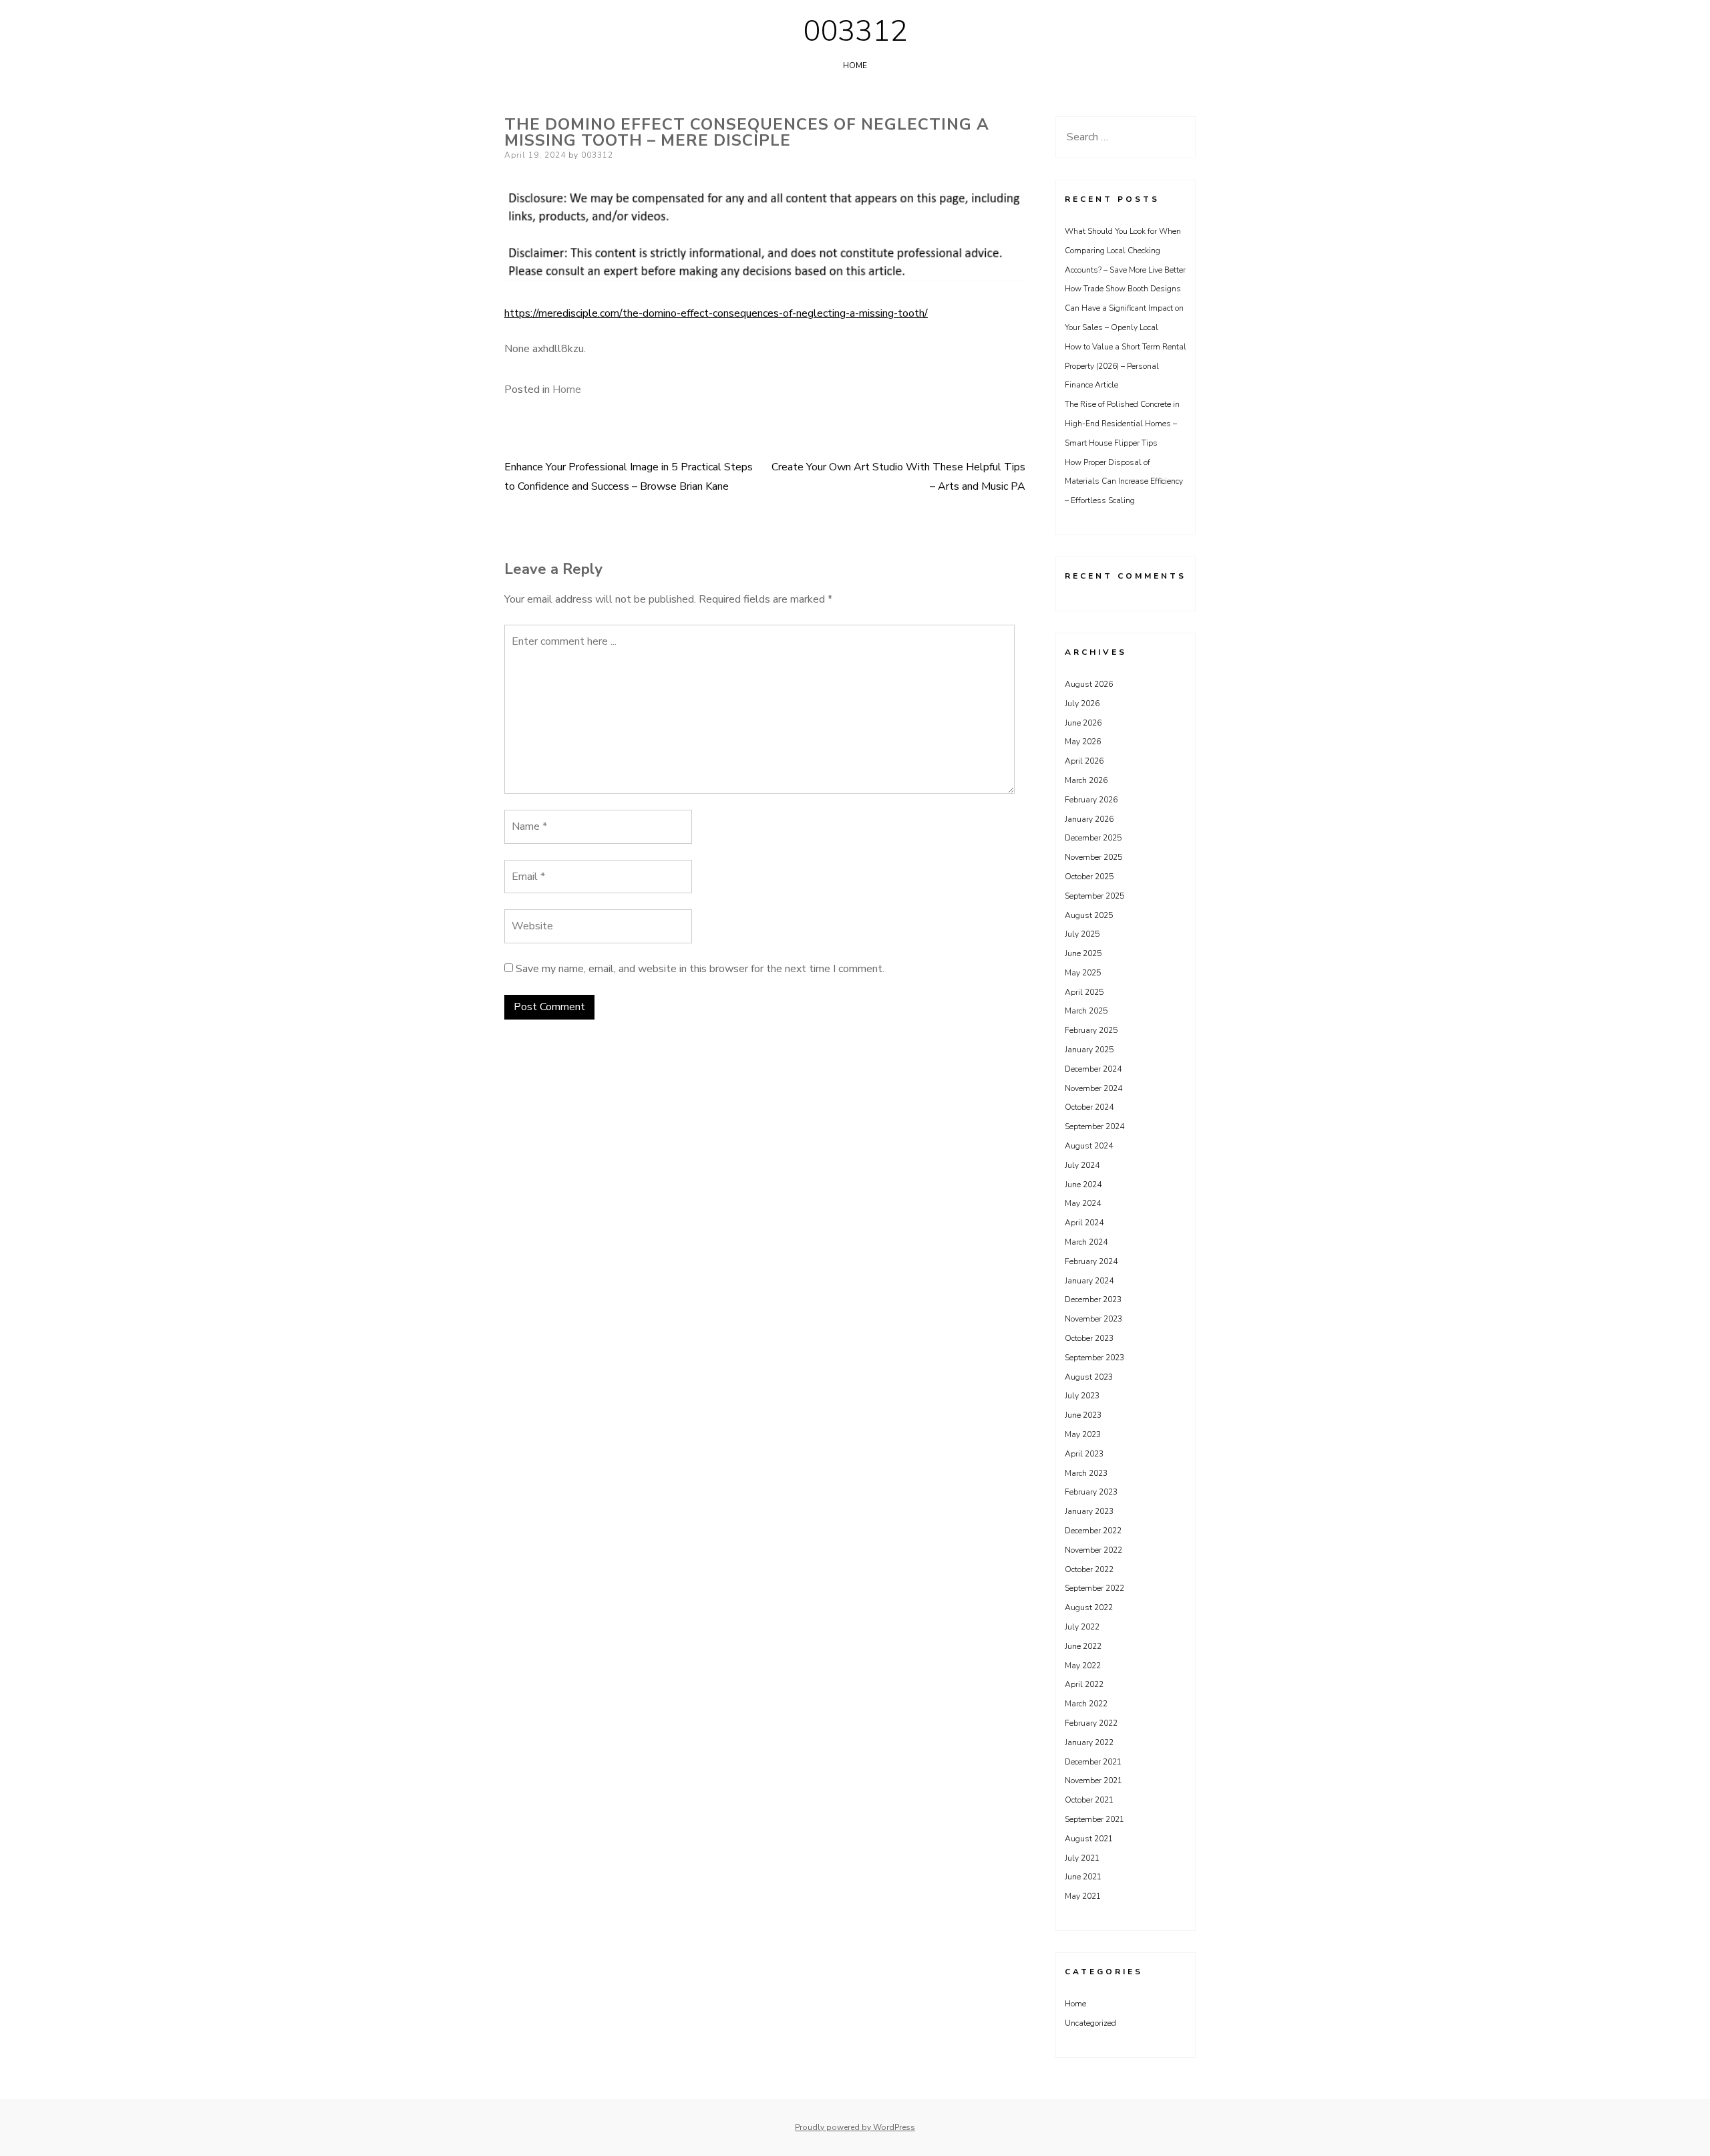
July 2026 (1082, 704)
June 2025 (1083, 953)
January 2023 (1089, 1511)
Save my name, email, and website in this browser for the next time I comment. (700, 969)
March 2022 (1086, 1704)
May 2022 (1083, 1666)
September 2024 (1094, 1126)
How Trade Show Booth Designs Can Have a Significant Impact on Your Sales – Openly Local (1124, 308)
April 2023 (1084, 1454)
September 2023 (1094, 1358)
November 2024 (1093, 1088)
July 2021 (1082, 1858)
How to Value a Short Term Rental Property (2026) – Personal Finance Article (1126, 366)
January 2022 (1089, 1742)
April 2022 (1084, 1684)
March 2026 (1086, 780)
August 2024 (1089, 1146)
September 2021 (1094, 1819)
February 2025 (1091, 1030)
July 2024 (1082, 1165)
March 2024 (1086, 1242)
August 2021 (1089, 1839)
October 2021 (1089, 1800)
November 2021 (1093, 1781)
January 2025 (1089, 1050)
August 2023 (1089, 1377)
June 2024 (1083, 1185)
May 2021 (1083, 1896)
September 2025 (1094, 896)
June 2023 (1083, 1415)
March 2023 (1086, 1473)
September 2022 (1094, 1588)
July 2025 (1082, 934)
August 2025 (1089, 915)
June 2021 (1083, 1877)
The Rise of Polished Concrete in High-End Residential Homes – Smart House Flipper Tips (1122, 424)
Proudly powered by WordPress (855, 2127)
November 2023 (1093, 1319)
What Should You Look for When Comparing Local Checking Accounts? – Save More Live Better (1125, 251)
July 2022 (1082, 1627)
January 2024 (1089, 1281)
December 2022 (1093, 1531)
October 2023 (1089, 1338)
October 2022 (1089, 1569)
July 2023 (1082, 1396)
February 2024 (1091, 1261)
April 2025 (1084, 992)
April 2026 (1084, 761)
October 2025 (1089, 877)
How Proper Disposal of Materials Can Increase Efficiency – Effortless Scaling (1124, 482)
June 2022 (1083, 1646)
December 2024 (1093, 1069)
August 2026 (1089, 684)
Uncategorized (1090, 2023)
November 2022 (1093, 1550)
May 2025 (1083, 973)
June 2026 (1083, 723)
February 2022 (1091, 1723)
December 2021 (1093, 1762)
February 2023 (1091, 1492)
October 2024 (1089, 1107)
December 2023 (1093, 1299)
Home (855, 65)
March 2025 (1086, 1011)
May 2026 (1083, 742)
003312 (855, 31)
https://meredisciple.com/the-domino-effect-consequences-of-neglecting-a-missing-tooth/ (716, 313)
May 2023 (1083, 1434)
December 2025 (1093, 838)
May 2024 (1083, 1203)
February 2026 (1091, 800)
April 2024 (1084, 1223)
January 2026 (1089, 819)
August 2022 (1089, 1607)
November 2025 (1093, 857)
